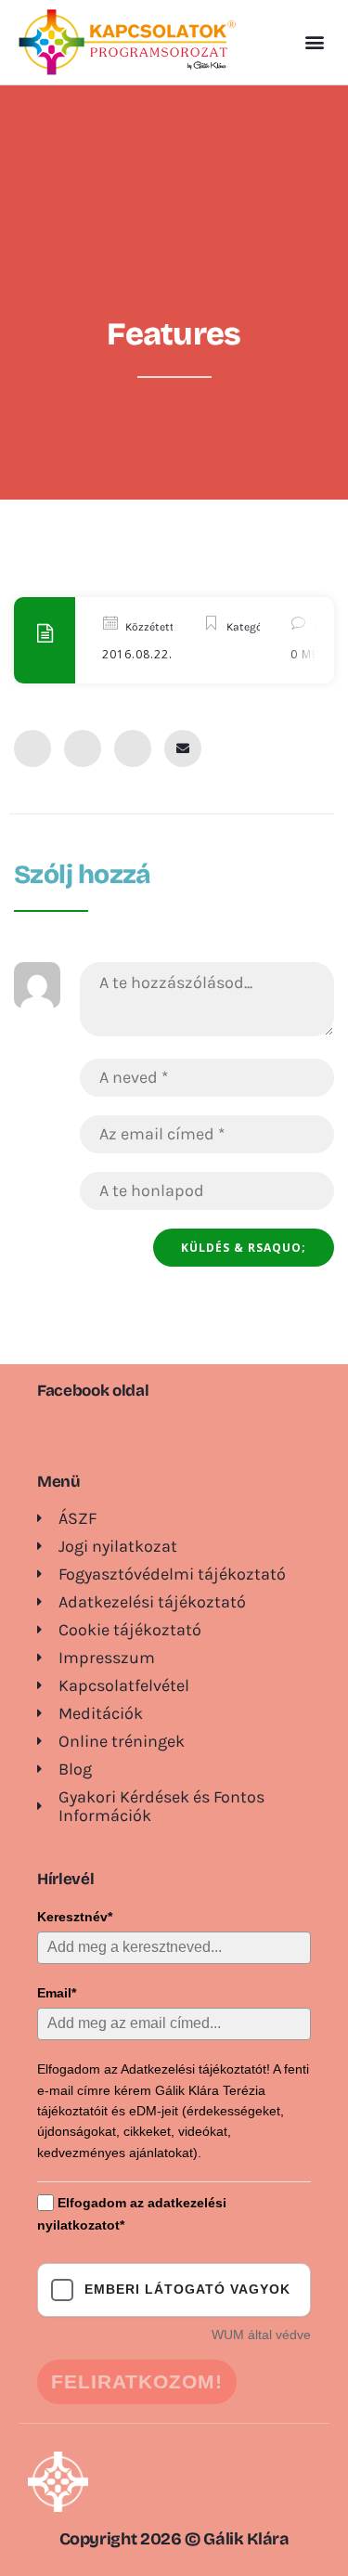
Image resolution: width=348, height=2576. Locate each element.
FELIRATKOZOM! (137, 2381)
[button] (314, 42)
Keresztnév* (75, 1917)
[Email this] (183, 748)
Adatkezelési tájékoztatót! (195, 2069)
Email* (57, 1993)
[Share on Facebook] (32, 748)
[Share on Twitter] (83, 748)
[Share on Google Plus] (133, 748)
